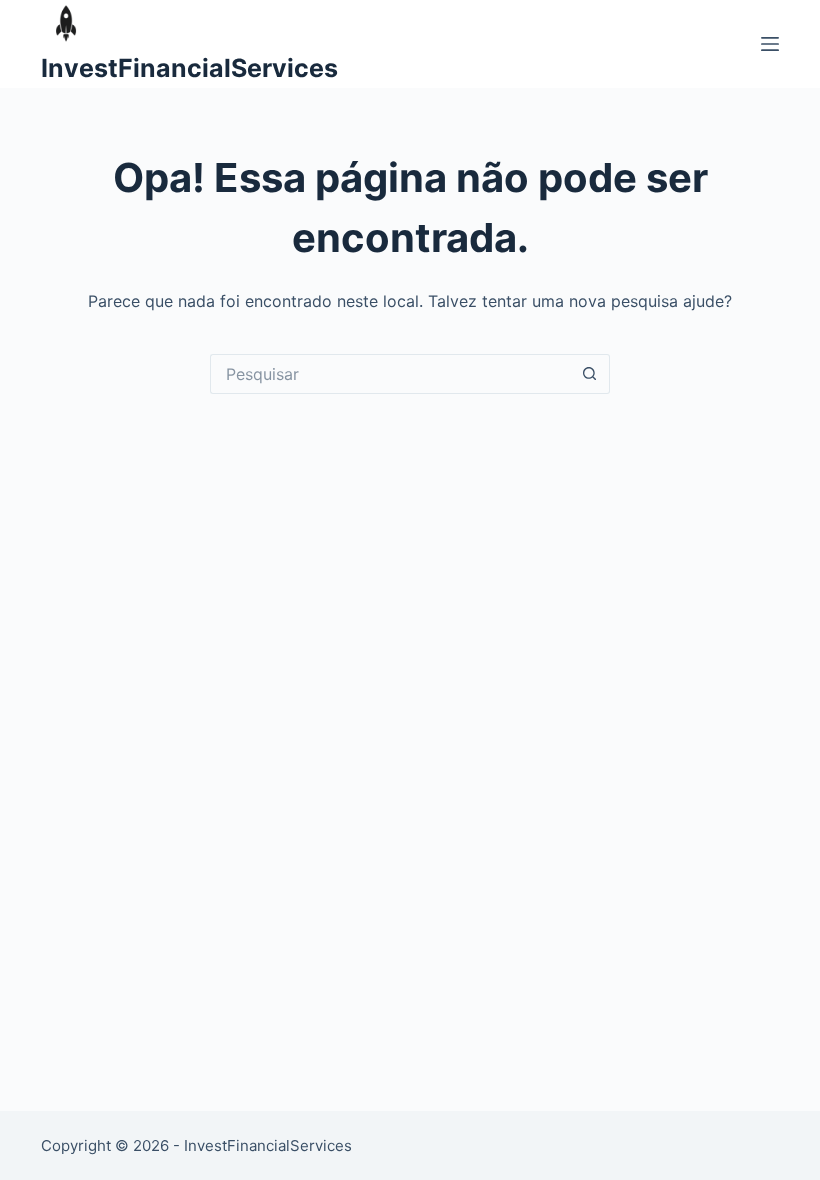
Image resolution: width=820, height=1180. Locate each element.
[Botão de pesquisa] (590, 374)
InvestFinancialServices (189, 68)
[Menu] (770, 44)
